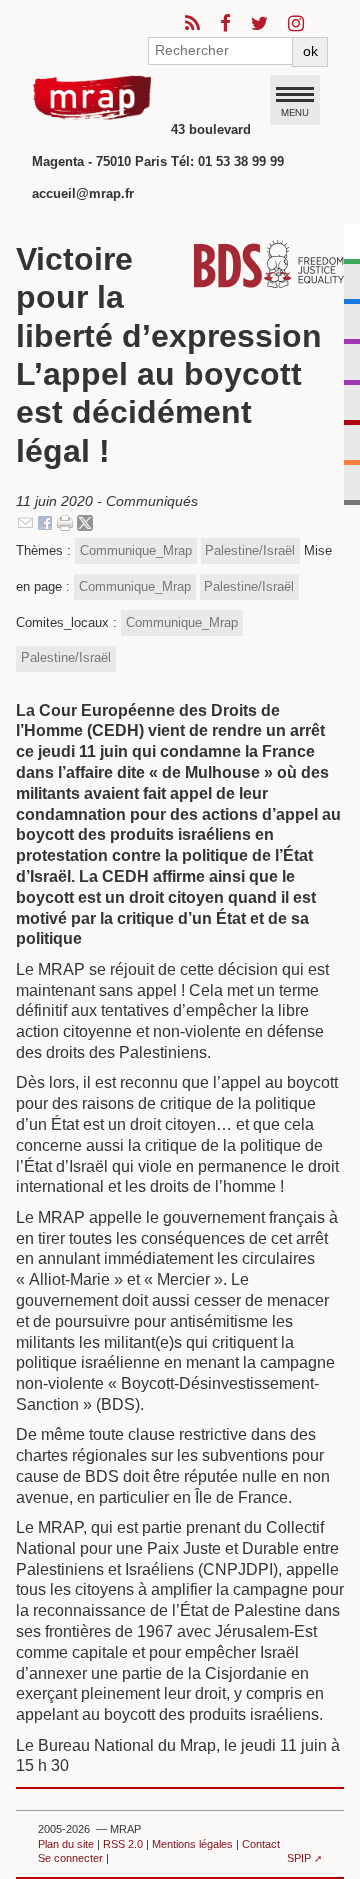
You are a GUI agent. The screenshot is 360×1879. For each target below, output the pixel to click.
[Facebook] (45, 522)
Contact (261, 1844)
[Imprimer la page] (65, 522)
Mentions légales (192, 1844)
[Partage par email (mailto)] (25, 522)
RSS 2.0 (123, 1844)
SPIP (299, 1858)
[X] (85, 522)
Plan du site (66, 1844)
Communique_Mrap (136, 550)
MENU (295, 112)
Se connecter (70, 1858)
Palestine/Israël (250, 550)
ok (310, 51)
